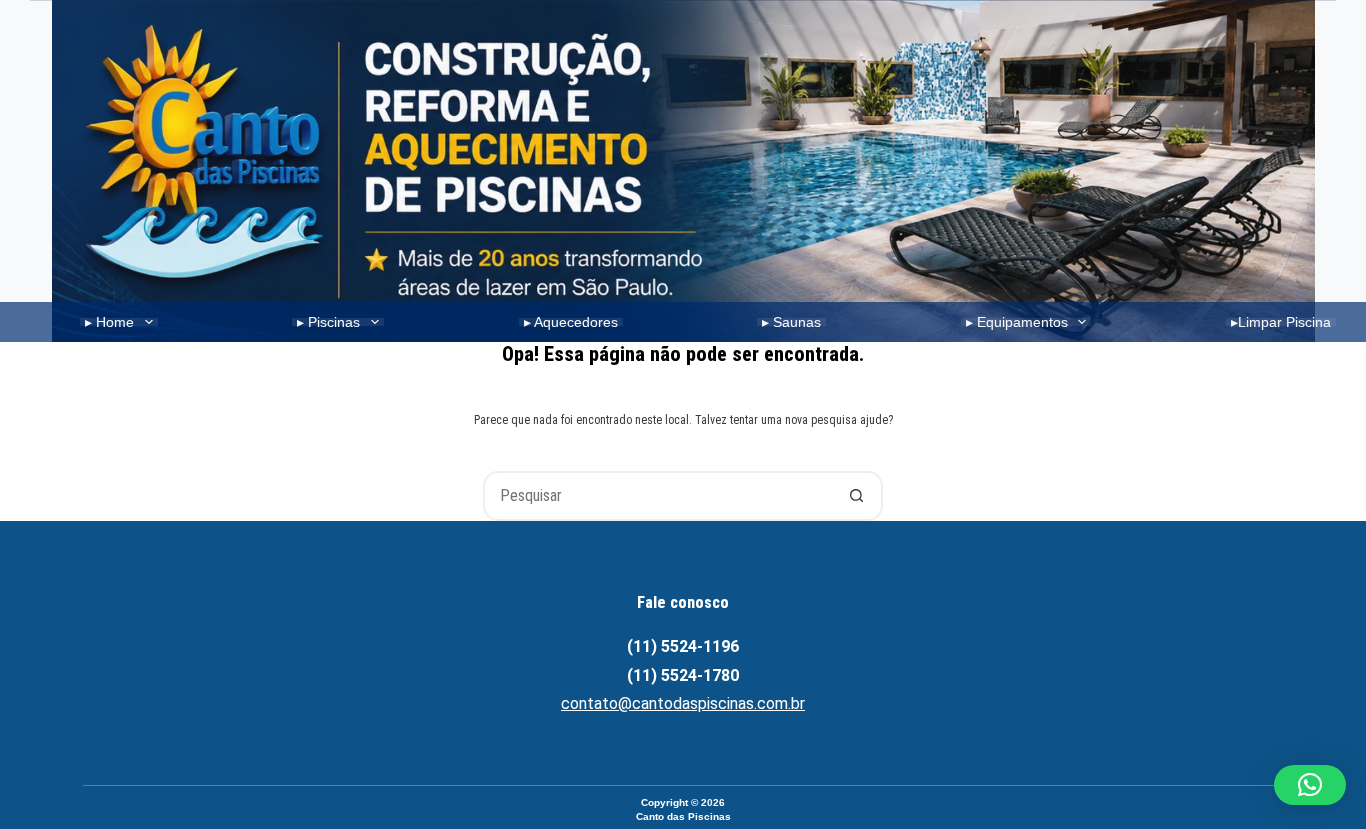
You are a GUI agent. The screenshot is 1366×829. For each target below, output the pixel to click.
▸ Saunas (791, 322)
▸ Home (109, 322)
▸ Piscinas (328, 322)
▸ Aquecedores (571, 322)
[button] (1310, 785)
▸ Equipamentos (1017, 322)
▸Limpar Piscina (1281, 322)
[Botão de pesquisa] (856, 496)
